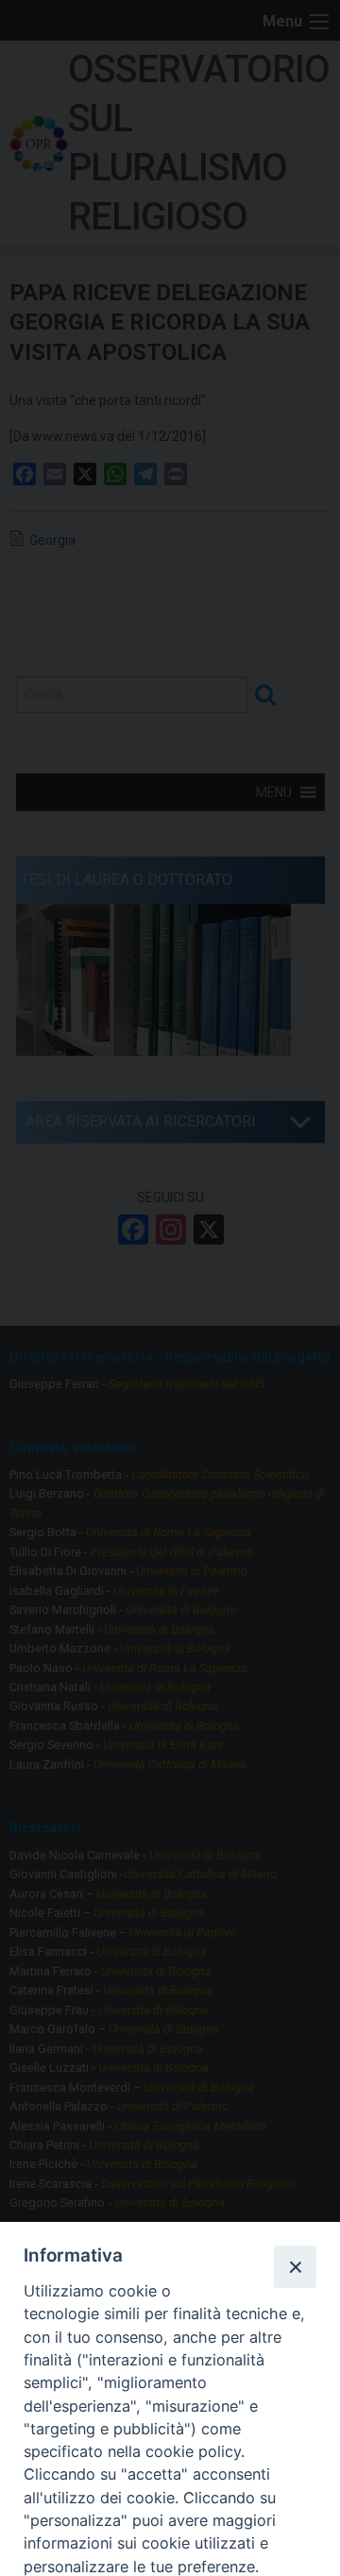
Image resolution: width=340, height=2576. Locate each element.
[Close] (295, 2266)
